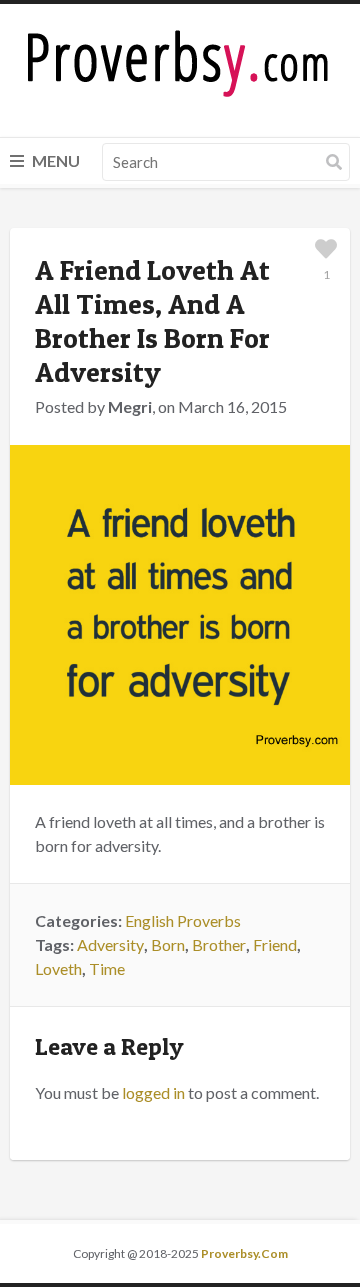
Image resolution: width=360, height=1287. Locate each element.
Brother (219, 944)
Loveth (58, 968)
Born (168, 944)
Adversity (110, 944)
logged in (153, 1092)
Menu (54, 160)
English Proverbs (183, 920)
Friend (275, 944)
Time (107, 968)
